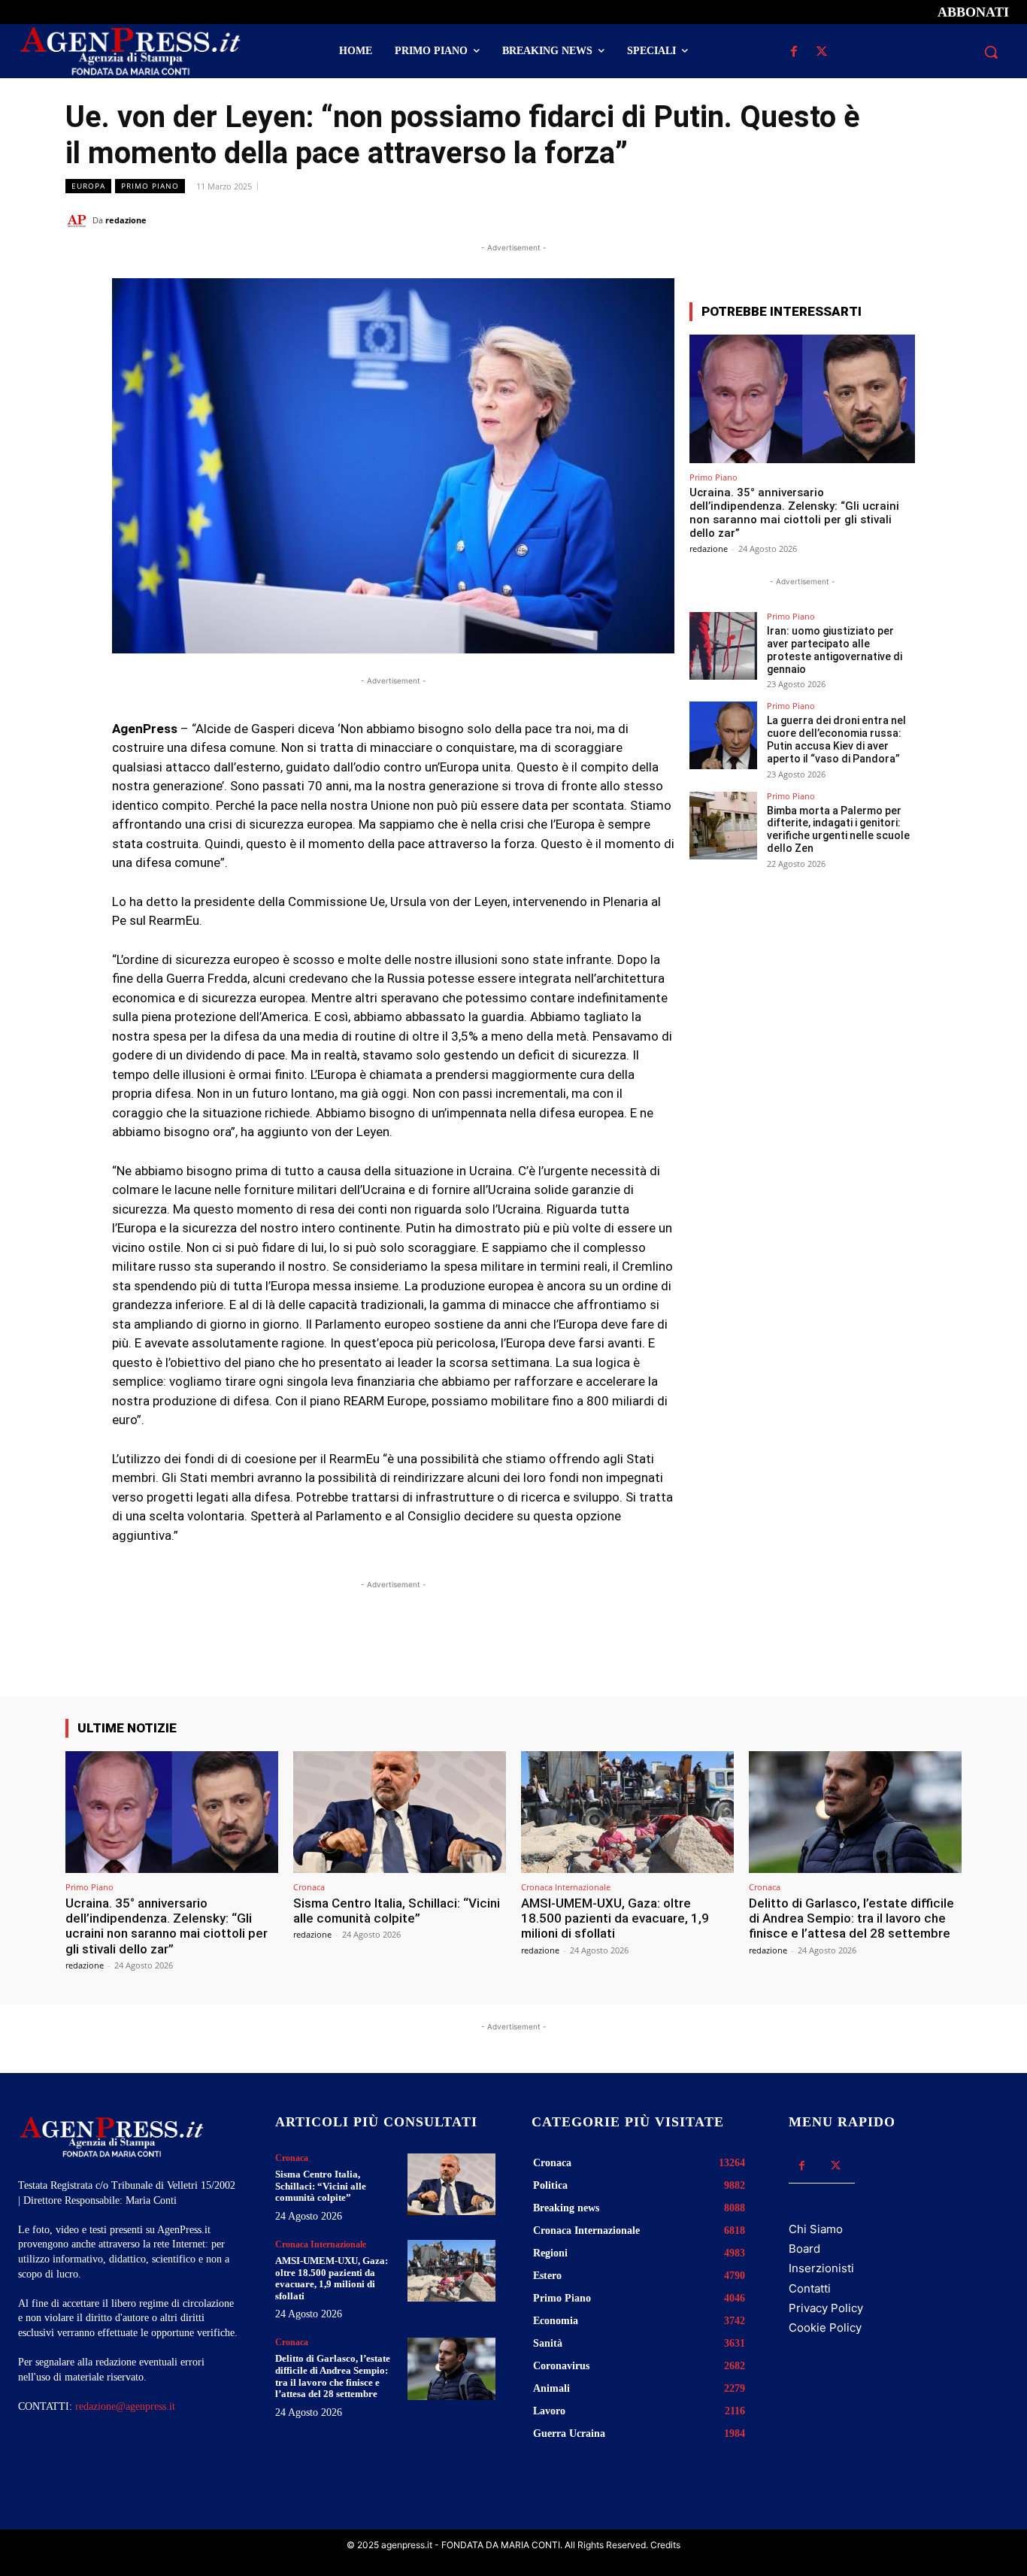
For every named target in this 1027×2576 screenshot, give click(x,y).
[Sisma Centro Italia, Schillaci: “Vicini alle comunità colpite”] (400, 1812)
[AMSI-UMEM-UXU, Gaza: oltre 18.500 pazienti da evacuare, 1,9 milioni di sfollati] (627, 1812)
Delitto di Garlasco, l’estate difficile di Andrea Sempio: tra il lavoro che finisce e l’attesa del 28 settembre (851, 1918)
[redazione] (79, 220)
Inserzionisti (821, 2268)
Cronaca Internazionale (566, 1887)
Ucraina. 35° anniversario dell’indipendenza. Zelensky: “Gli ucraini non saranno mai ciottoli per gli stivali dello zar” (794, 513)
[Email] (912, 220)
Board (804, 2249)
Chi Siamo (816, 2229)
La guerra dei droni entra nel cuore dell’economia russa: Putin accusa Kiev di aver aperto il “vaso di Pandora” (836, 739)
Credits (665, 2545)
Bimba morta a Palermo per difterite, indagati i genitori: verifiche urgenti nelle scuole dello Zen (838, 829)
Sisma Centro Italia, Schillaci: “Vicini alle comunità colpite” (397, 1911)
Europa (88, 186)
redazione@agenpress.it (125, 2406)
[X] (822, 52)
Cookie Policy (825, 2327)
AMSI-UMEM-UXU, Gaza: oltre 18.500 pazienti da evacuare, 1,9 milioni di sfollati (615, 1918)
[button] (991, 52)
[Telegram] (947, 220)
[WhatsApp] (877, 220)
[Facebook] (794, 52)
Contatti (810, 2288)
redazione (126, 220)
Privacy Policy (826, 2308)
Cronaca (309, 1887)
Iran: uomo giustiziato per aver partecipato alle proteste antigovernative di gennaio (835, 650)
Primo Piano (150, 186)
